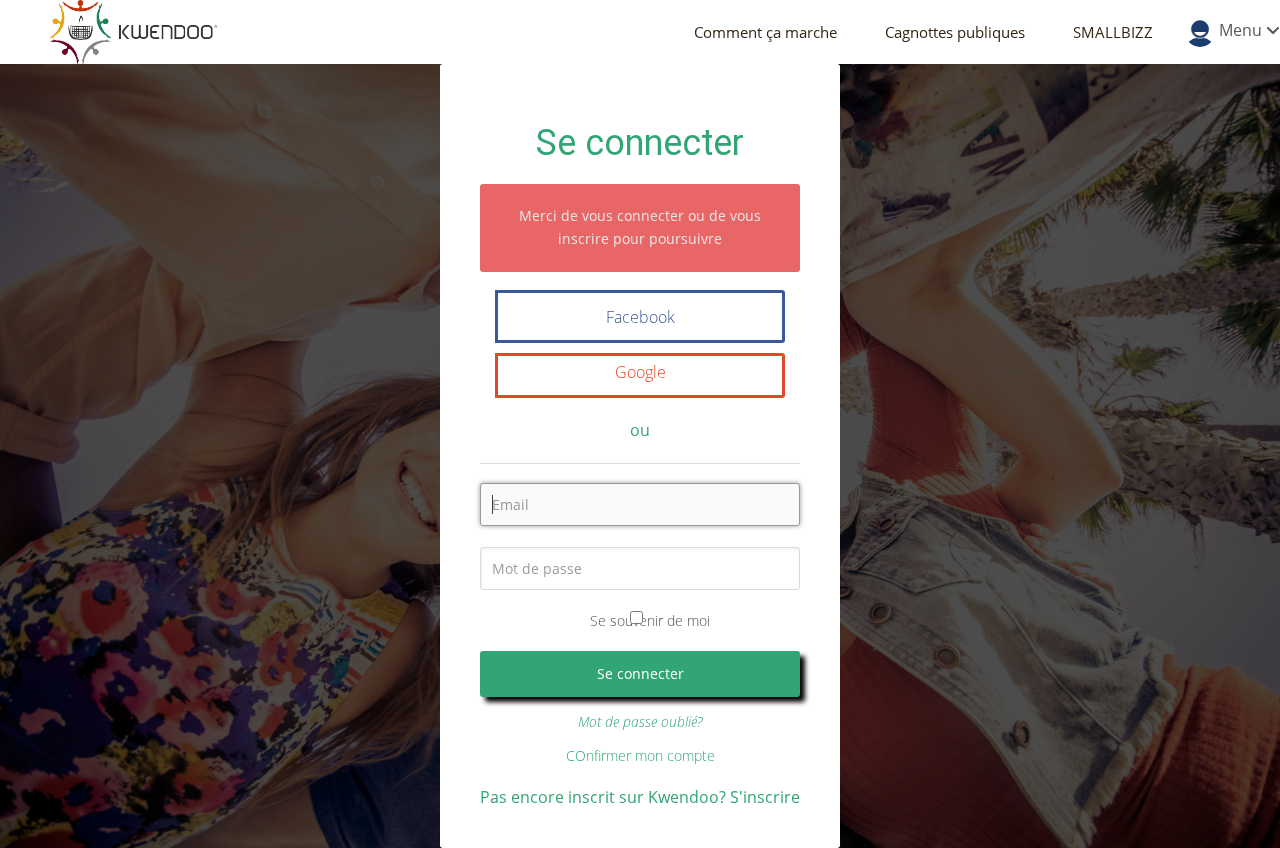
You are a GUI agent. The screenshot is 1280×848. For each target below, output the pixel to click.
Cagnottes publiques (955, 32)
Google (640, 372)
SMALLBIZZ (1113, 32)
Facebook (640, 317)
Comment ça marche (765, 32)
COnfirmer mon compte (640, 755)
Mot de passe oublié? (640, 721)
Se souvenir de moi (650, 620)
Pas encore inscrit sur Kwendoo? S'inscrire (640, 797)
